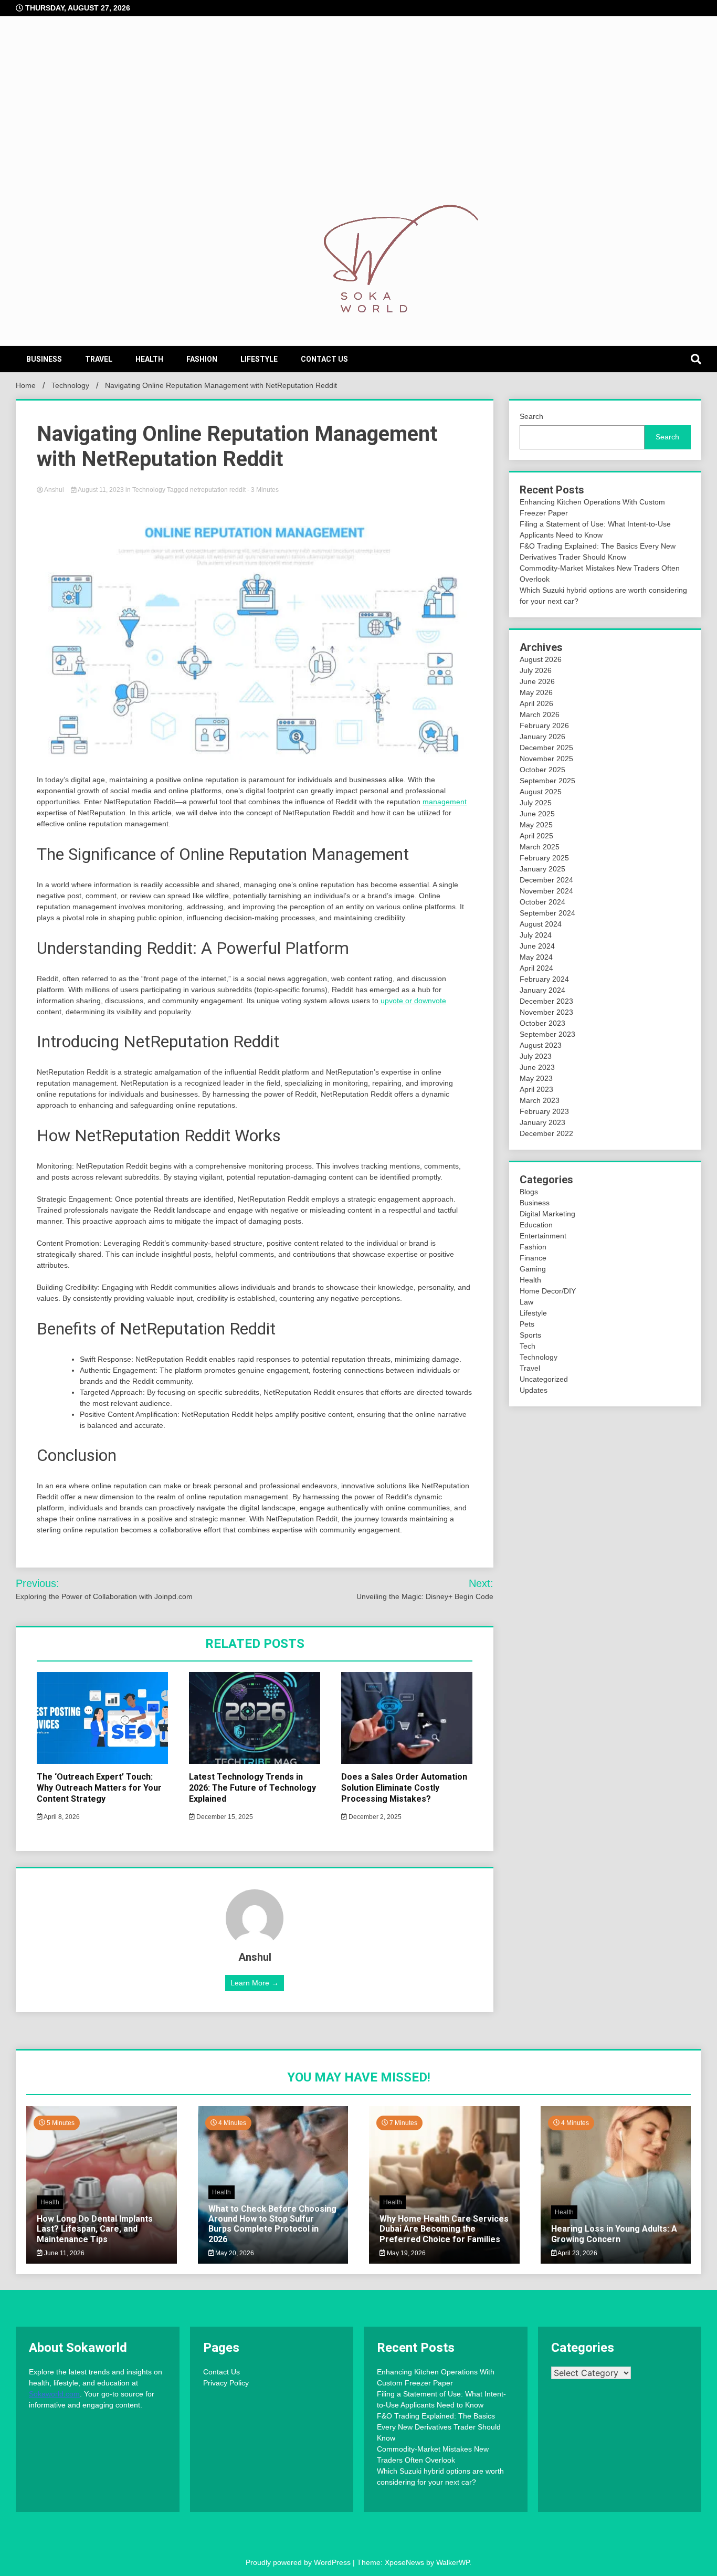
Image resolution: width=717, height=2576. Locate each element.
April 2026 (536, 703)
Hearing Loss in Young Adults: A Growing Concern (614, 2234)
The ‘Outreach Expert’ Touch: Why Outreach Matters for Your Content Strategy (99, 1788)
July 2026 (536, 670)
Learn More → (255, 1983)
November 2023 (546, 1012)
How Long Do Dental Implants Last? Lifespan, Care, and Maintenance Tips (95, 2229)
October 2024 (542, 902)
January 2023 (542, 1122)
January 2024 (542, 990)
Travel (99, 359)
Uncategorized (544, 1379)
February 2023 (544, 1111)
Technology (149, 490)
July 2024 (536, 935)
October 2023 (542, 1023)
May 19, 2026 (405, 2253)
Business (44, 359)
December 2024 (546, 880)
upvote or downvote (412, 1001)
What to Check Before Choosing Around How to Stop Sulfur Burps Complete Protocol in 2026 (272, 2224)
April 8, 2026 (61, 1817)
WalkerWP (453, 2562)
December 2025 (546, 748)
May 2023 (536, 1078)
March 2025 (540, 847)
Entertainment (543, 1236)
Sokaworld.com (54, 2394)
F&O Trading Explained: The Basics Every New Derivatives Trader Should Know (439, 2427)
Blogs (529, 1192)
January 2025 (542, 869)
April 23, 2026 (577, 2253)
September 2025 (547, 781)
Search (531, 416)
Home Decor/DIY (548, 1291)
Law (526, 1302)
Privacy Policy (226, 2383)
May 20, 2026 (234, 2253)
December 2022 (546, 1133)
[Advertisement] (358, 121)
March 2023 (540, 1100)
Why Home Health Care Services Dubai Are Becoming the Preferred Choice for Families (444, 2229)
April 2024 (536, 968)
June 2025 (537, 814)
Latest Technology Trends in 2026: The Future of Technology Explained (252, 1788)
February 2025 (544, 858)
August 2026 (541, 659)
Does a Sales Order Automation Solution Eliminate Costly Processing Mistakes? (404, 1788)
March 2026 (540, 714)
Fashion (202, 359)
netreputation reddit (218, 490)
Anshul (54, 490)
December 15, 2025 (224, 1817)
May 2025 (536, 825)
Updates (534, 1390)
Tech (528, 1346)
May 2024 (536, 957)
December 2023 (546, 1001)
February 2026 (544, 726)
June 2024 (537, 946)
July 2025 (536, 803)
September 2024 (547, 913)
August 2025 (541, 792)
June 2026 (537, 681)
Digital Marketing (547, 1214)
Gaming (533, 1269)
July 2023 (536, 1056)
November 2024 (546, 891)
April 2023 (536, 1089)
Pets (527, 1324)
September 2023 (547, 1034)
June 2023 (537, 1067)
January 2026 (542, 737)
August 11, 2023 (101, 490)
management (445, 802)
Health (149, 359)
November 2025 (546, 759)
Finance (533, 1258)
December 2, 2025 (374, 1817)
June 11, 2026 (64, 2253)
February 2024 (544, 979)
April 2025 (536, 836)
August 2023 (541, 1045)
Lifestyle (259, 359)
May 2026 (536, 692)
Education (536, 1225)
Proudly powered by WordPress (299, 2562)
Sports (530, 1335)
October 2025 (542, 770)
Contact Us (324, 359)
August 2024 (541, 924)
